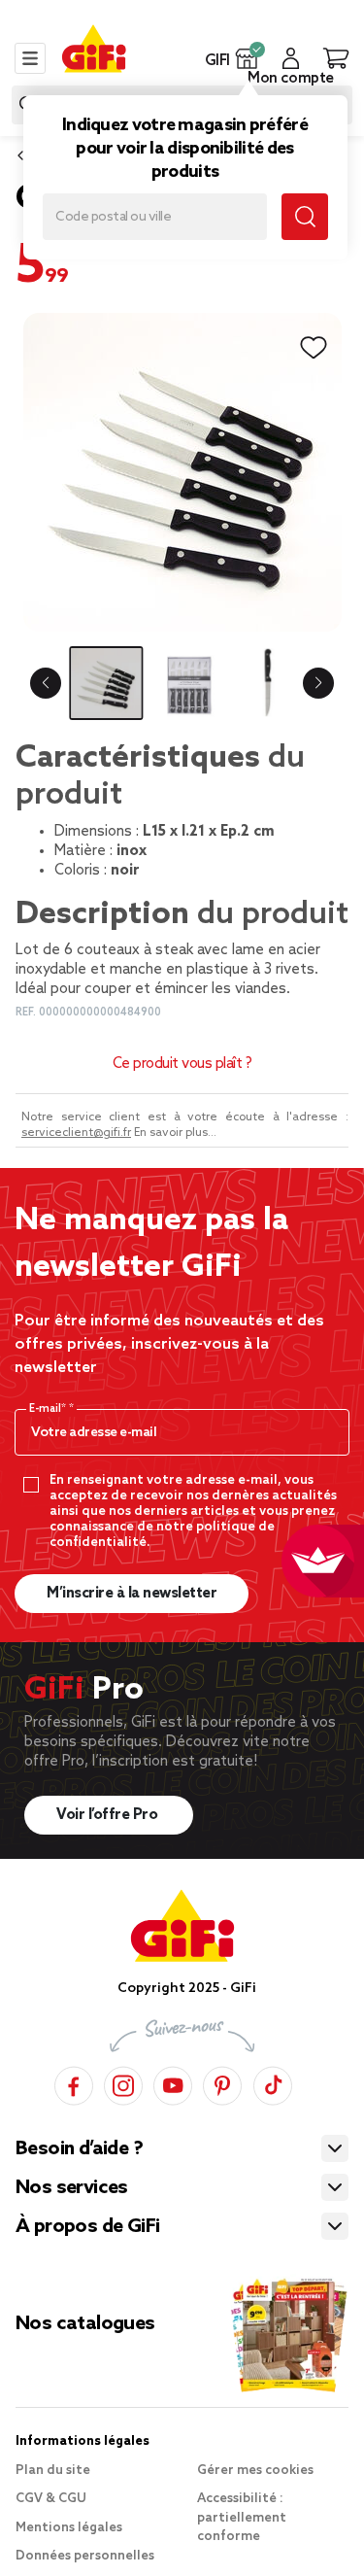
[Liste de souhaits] (314, 348)
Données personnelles (85, 2556)
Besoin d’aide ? (79, 2149)
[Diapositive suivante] (318, 683)
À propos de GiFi (87, 2227)
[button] (247, 58)
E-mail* (49, 1409)
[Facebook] (74, 2083)
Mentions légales (69, 2528)
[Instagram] (123, 2083)
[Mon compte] (291, 58)
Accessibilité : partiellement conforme (242, 2518)
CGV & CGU (51, 2499)
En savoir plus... (175, 1133)
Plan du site (53, 2471)
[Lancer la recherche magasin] (305, 217)
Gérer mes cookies (255, 2471)
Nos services (72, 2188)
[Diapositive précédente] (46, 683)
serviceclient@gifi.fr (76, 1133)
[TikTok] (273, 2083)
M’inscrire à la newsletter (132, 1594)
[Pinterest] (222, 2083)
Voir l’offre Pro (109, 1815)
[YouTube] (173, 2083)
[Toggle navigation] (30, 58)
